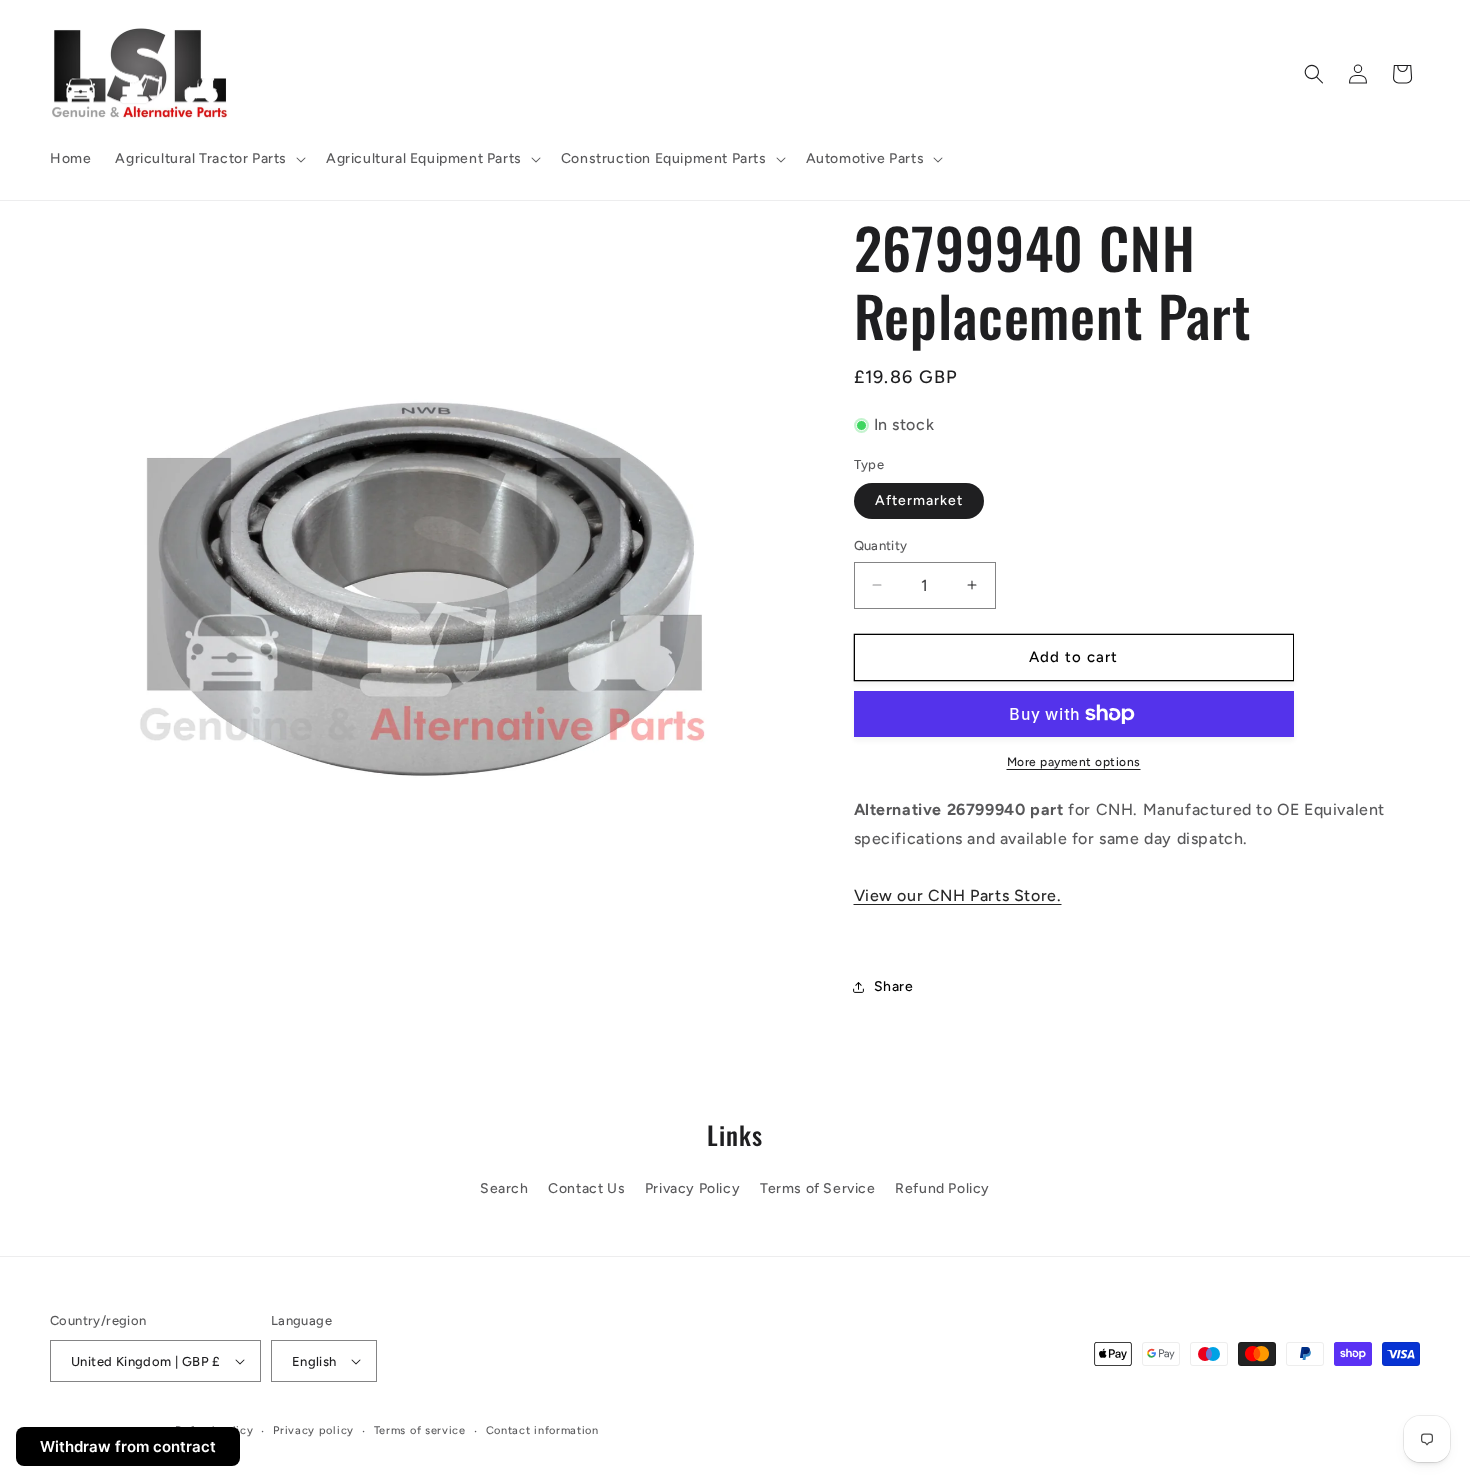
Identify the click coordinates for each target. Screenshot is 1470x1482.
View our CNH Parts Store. (958, 895)
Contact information (542, 1430)
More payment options (1074, 762)
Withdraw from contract (128, 1446)
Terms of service (420, 1430)
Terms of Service (818, 1188)
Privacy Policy (692, 1188)
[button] (208, 159)
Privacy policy (313, 1430)
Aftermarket (919, 500)
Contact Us (586, 1188)
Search (504, 1188)
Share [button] (894, 986)
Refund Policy (942, 1188)
